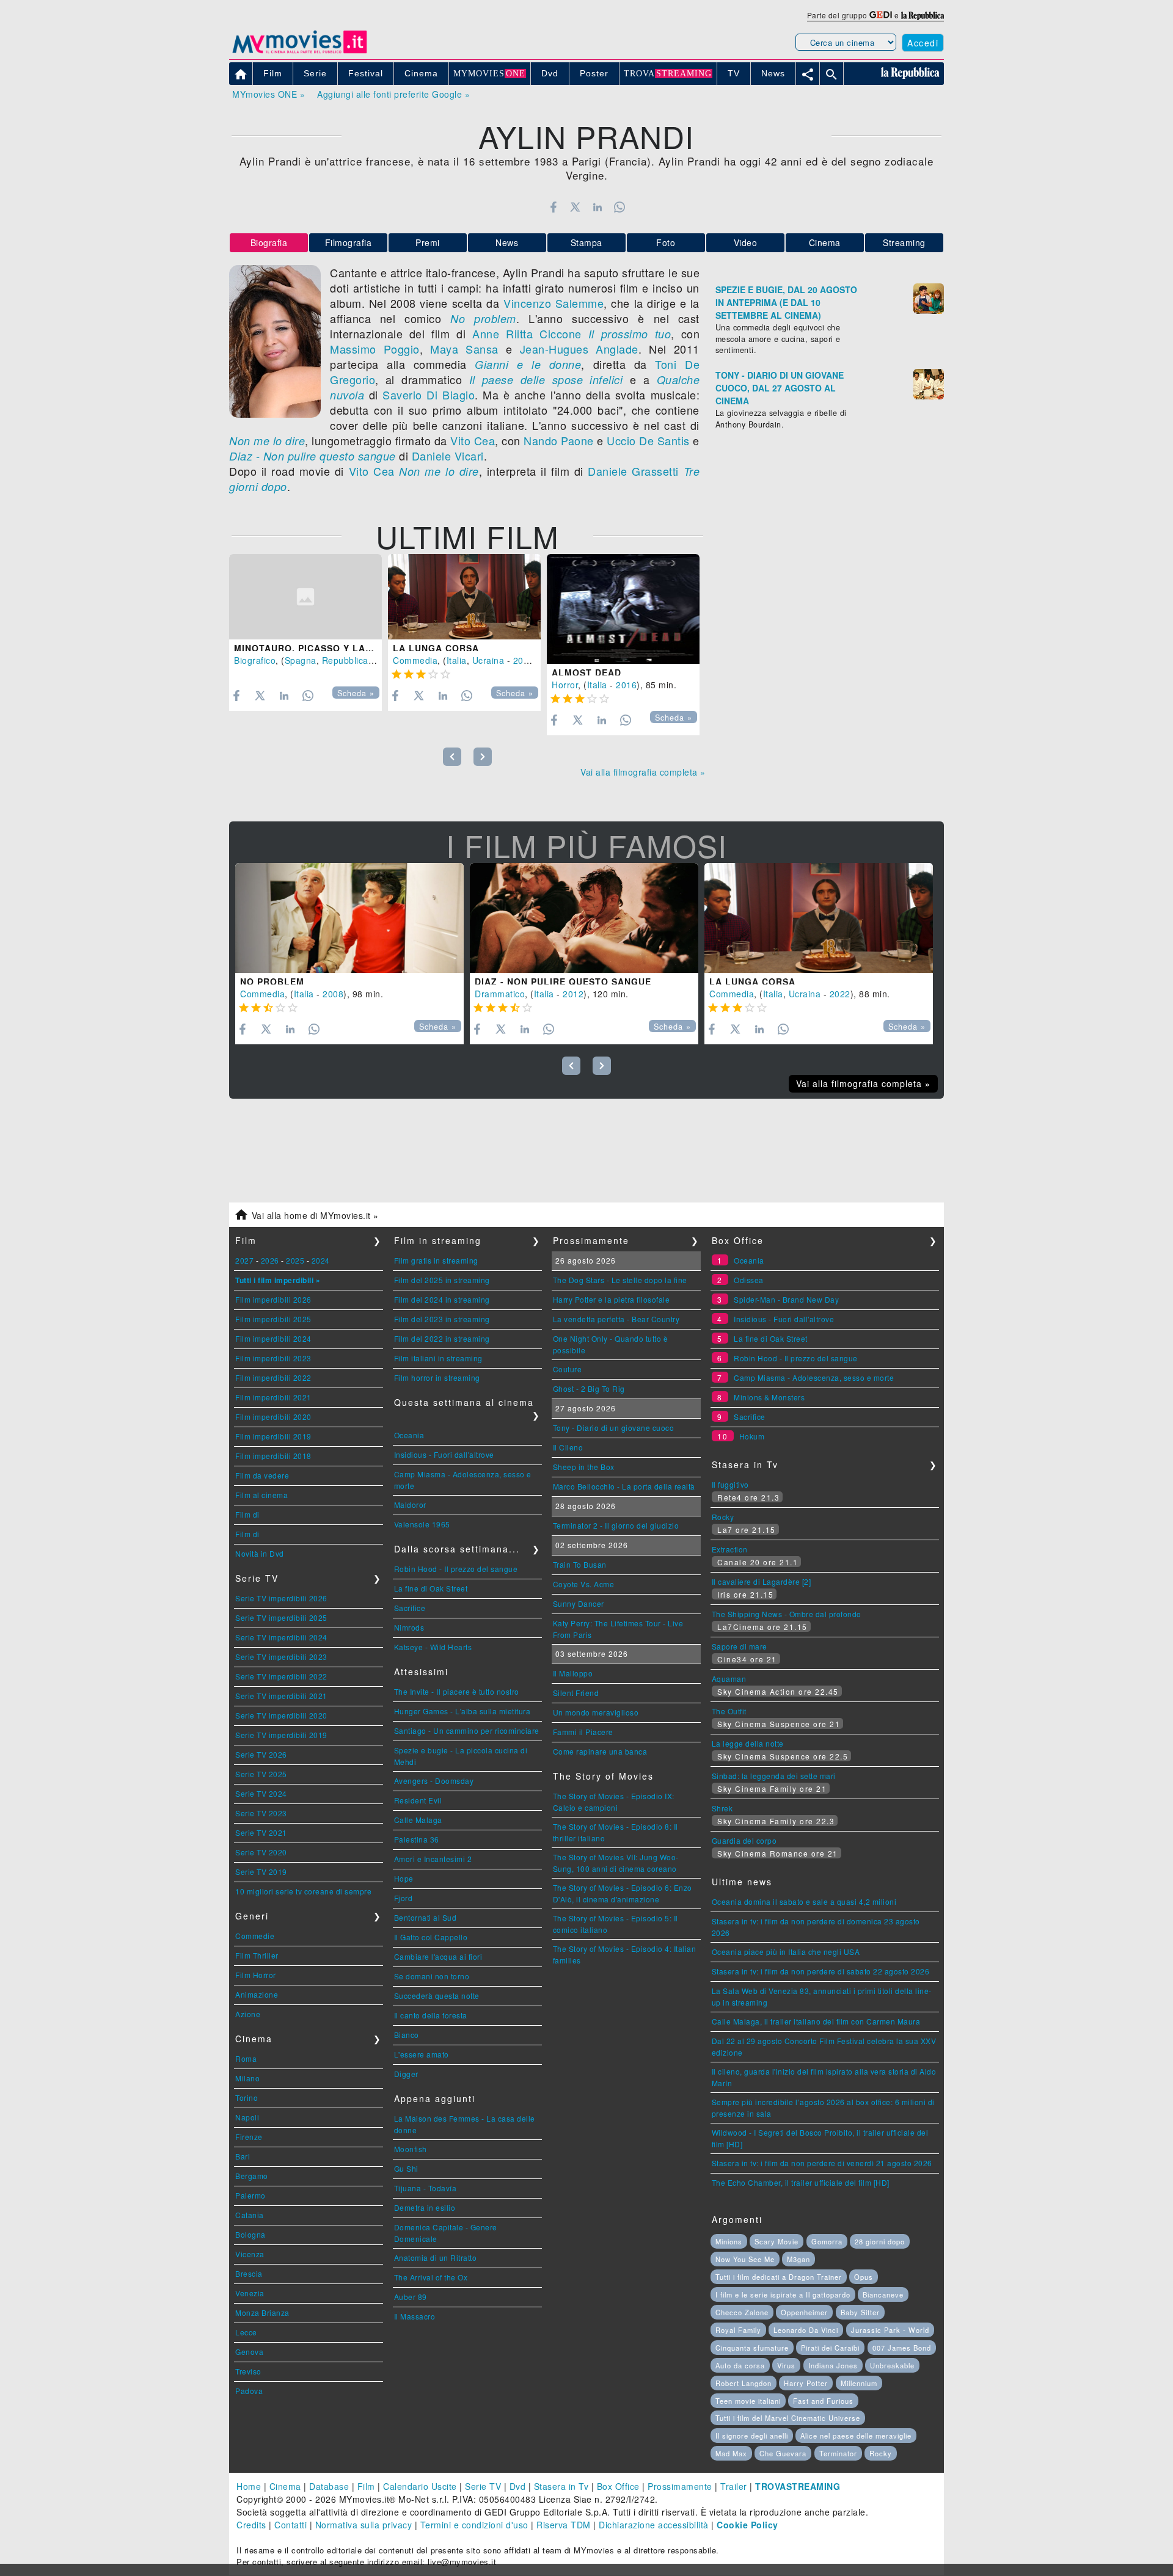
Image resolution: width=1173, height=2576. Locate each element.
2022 (524, 660)
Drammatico (500, 994)
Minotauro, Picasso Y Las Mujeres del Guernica (364, 648)
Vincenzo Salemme (554, 303)
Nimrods (409, 1627)
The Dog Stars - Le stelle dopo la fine (620, 1280)
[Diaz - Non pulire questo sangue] (584, 918)
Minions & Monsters (769, 1397)
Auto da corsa (740, 2365)
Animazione (257, 1994)
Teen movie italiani (748, 2401)
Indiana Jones (833, 2365)
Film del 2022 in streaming (442, 1338)
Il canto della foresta (431, 2015)
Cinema (825, 242)
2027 (244, 1260)
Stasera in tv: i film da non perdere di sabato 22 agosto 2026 (821, 1971)
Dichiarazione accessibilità (654, 2525)
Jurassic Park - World (890, 2330)
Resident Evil (418, 1800)
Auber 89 (411, 2297)
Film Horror (256, 1975)
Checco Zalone (742, 2312)
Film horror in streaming (437, 1377)
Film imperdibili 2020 (273, 1417)
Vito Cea (473, 440)
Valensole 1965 (422, 1524)
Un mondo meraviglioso (596, 1712)
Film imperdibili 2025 (273, 1319)
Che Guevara (783, 2453)
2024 (321, 1260)
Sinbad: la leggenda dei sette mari (774, 1776)
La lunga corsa (436, 648)
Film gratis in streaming (436, 1260)
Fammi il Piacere (583, 1732)
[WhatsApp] (620, 207)
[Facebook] (553, 207)
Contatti (291, 2525)
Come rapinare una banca (600, 1751)
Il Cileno (568, 1447)
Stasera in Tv (561, 2486)
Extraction (730, 1549)
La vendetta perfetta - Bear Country (616, 1319)
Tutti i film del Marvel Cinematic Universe (788, 2418)
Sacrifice (410, 1608)
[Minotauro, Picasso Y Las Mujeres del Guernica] (305, 597)
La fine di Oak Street (431, 1588)
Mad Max (731, 2453)
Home (249, 2486)
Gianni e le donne (528, 364)
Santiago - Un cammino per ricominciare (467, 1730)
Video (746, 242)
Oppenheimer (804, 2312)
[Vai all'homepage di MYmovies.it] (299, 53)
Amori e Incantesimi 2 (433, 1859)
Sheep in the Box (584, 1467)
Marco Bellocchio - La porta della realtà (624, 1486)
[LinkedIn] (597, 207)
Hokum (752, 1436)
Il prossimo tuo (630, 334)
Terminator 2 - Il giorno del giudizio (616, 1525)
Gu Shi (406, 2168)
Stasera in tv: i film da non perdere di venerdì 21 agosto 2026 (822, 2163)
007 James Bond (902, 2348)
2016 (626, 685)
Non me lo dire (267, 441)
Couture (568, 1369)
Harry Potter (806, 2383)
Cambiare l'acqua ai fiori (438, 1956)
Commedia (415, 660)
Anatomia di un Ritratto (436, 2258)
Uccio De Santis (648, 440)
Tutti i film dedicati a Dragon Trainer (779, 2277)
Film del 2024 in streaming (442, 1299)
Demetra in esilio (425, 2207)
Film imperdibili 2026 (273, 1299)
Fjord (404, 1898)
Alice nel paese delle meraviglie (856, 2436)
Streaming (904, 242)
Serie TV (483, 2486)
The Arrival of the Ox (431, 2277)
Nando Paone (559, 440)
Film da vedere (262, 1475)
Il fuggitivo (730, 1484)
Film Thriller (257, 1955)
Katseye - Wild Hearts (433, 1647)
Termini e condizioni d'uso (474, 2525)
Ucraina (488, 660)
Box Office (618, 2486)
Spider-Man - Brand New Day (786, 1299)
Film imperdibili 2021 (273, 1397)
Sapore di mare (740, 1646)
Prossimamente (680, 2486)
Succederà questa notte (437, 1996)
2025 (295, 1260)
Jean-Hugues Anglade (579, 349)
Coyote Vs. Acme (584, 1584)
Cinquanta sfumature (752, 2348)
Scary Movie (777, 2241)
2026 (270, 1260)
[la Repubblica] (923, 15)
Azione (248, 2014)
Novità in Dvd (260, 1553)
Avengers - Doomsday (434, 1781)
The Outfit (729, 1711)
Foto (666, 242)
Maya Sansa (464, 349)
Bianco (407, 2035)
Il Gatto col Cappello (431, 1937)
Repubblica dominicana (371, 660)
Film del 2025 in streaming (442, 1280)
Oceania (409, 1435)
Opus (864, 2277)
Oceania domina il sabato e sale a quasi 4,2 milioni (804, 1901)
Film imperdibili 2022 (273, 1377)
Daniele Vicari (448, 456)
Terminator (838, 2453)
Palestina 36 (417, 1839)
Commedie (255, 1936)
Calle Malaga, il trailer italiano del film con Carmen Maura (816, 2021)
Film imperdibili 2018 (273, 1456)
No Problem (272, 981)
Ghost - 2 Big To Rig (589, 1388)
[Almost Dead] (623, 609)
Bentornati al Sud (426, 1917)
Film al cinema (261, 1495)
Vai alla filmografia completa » (643, 772)
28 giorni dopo (880, 2241)
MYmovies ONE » (269, 94)
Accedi (923, 43)
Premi (428, 242)
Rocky (723, 1517)
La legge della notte (748, 1743)
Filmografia (349, 242)
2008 (333, 994)
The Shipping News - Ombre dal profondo (787, 1614)
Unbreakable (892, 2365)
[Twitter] (575, 207)
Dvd (518, 2486)
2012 (573, 994)
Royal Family (738, 2330)
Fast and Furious (823, 2401)
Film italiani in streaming (438, 1358)
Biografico (255, 660)
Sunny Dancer (579, 1603)
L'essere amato (422, 2054)
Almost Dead (586, 672)
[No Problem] (349, 918)
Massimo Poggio (375, 349)
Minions (729, 2241)
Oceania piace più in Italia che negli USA (786, 1952)
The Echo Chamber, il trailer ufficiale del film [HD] (801, 2182)
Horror (565, 685)
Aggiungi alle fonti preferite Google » (393, 94)
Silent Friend (576, 1693)
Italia (457, 660)
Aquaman (729, 1679)
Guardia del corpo (744, 1840)
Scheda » (356, 693)
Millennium (859, 2383)
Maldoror (410, 1504)
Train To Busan (580, 1564)
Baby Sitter (860, 2312)
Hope (404, 1878)
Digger (406, 2074)
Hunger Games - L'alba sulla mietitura (462, 1711)
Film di (247, 1514)
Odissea (749, 1280)
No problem (483, 318)
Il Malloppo (573, 1673)
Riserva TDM (564, 2525)
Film (366, 2486)
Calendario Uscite (420, 2486)
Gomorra (827, 2241)
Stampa (586, 242)
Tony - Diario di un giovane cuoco (614, 1428)
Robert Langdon (744, 2383)
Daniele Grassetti (633, 471)
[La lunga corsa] (464, 597)
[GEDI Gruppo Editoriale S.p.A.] (881, 15)
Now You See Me (745, 2259)
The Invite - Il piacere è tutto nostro (457, 1691)
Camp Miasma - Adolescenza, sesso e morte (814, 1377)
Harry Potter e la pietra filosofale (612, 1299)
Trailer (734, 2486)
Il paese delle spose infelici (546, 380)
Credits (251, 2525)
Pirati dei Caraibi (830, 2348)
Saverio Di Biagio (429, 395)
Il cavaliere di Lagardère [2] (762, 1581)
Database (329, 2486)
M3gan (798, 2259)
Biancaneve (883, 2294)
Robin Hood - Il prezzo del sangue (456, 1569)
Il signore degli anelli (752, 2436)
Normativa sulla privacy (364, 2525)
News (507, 242)
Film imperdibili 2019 (273, 1436)
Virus (786, 2365)
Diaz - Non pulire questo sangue (312, 456)
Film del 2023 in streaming (442, 1319)
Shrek (722, 1808)
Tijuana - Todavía (426, 2188)
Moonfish (411, 2149)
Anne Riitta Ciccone (527, 333)
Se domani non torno (432, 1976)
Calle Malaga (418, 1820)
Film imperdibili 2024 (273, 1338)
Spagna (301, 660)
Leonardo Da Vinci (806, 2330)
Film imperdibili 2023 (273, 1358)
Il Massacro (415, 2316)
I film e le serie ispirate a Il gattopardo (783, 2294)
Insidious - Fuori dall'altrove (444, 1454)
